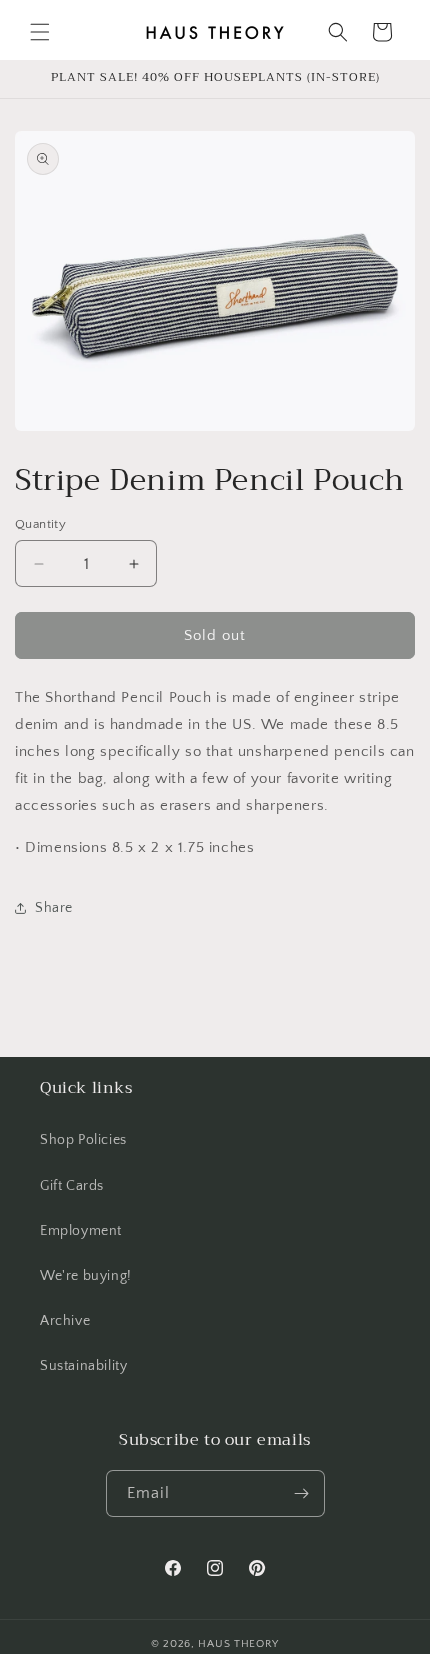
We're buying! (86, 1276)
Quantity (40, 524)
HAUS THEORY (238, 1644)
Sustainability (83, 1366)
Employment (81, 1231)
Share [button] (54, 908)
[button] (40, 32)
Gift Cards (72, 1186)
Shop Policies (83, 1140)
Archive (65, 1321)
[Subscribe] (302, 1493)
